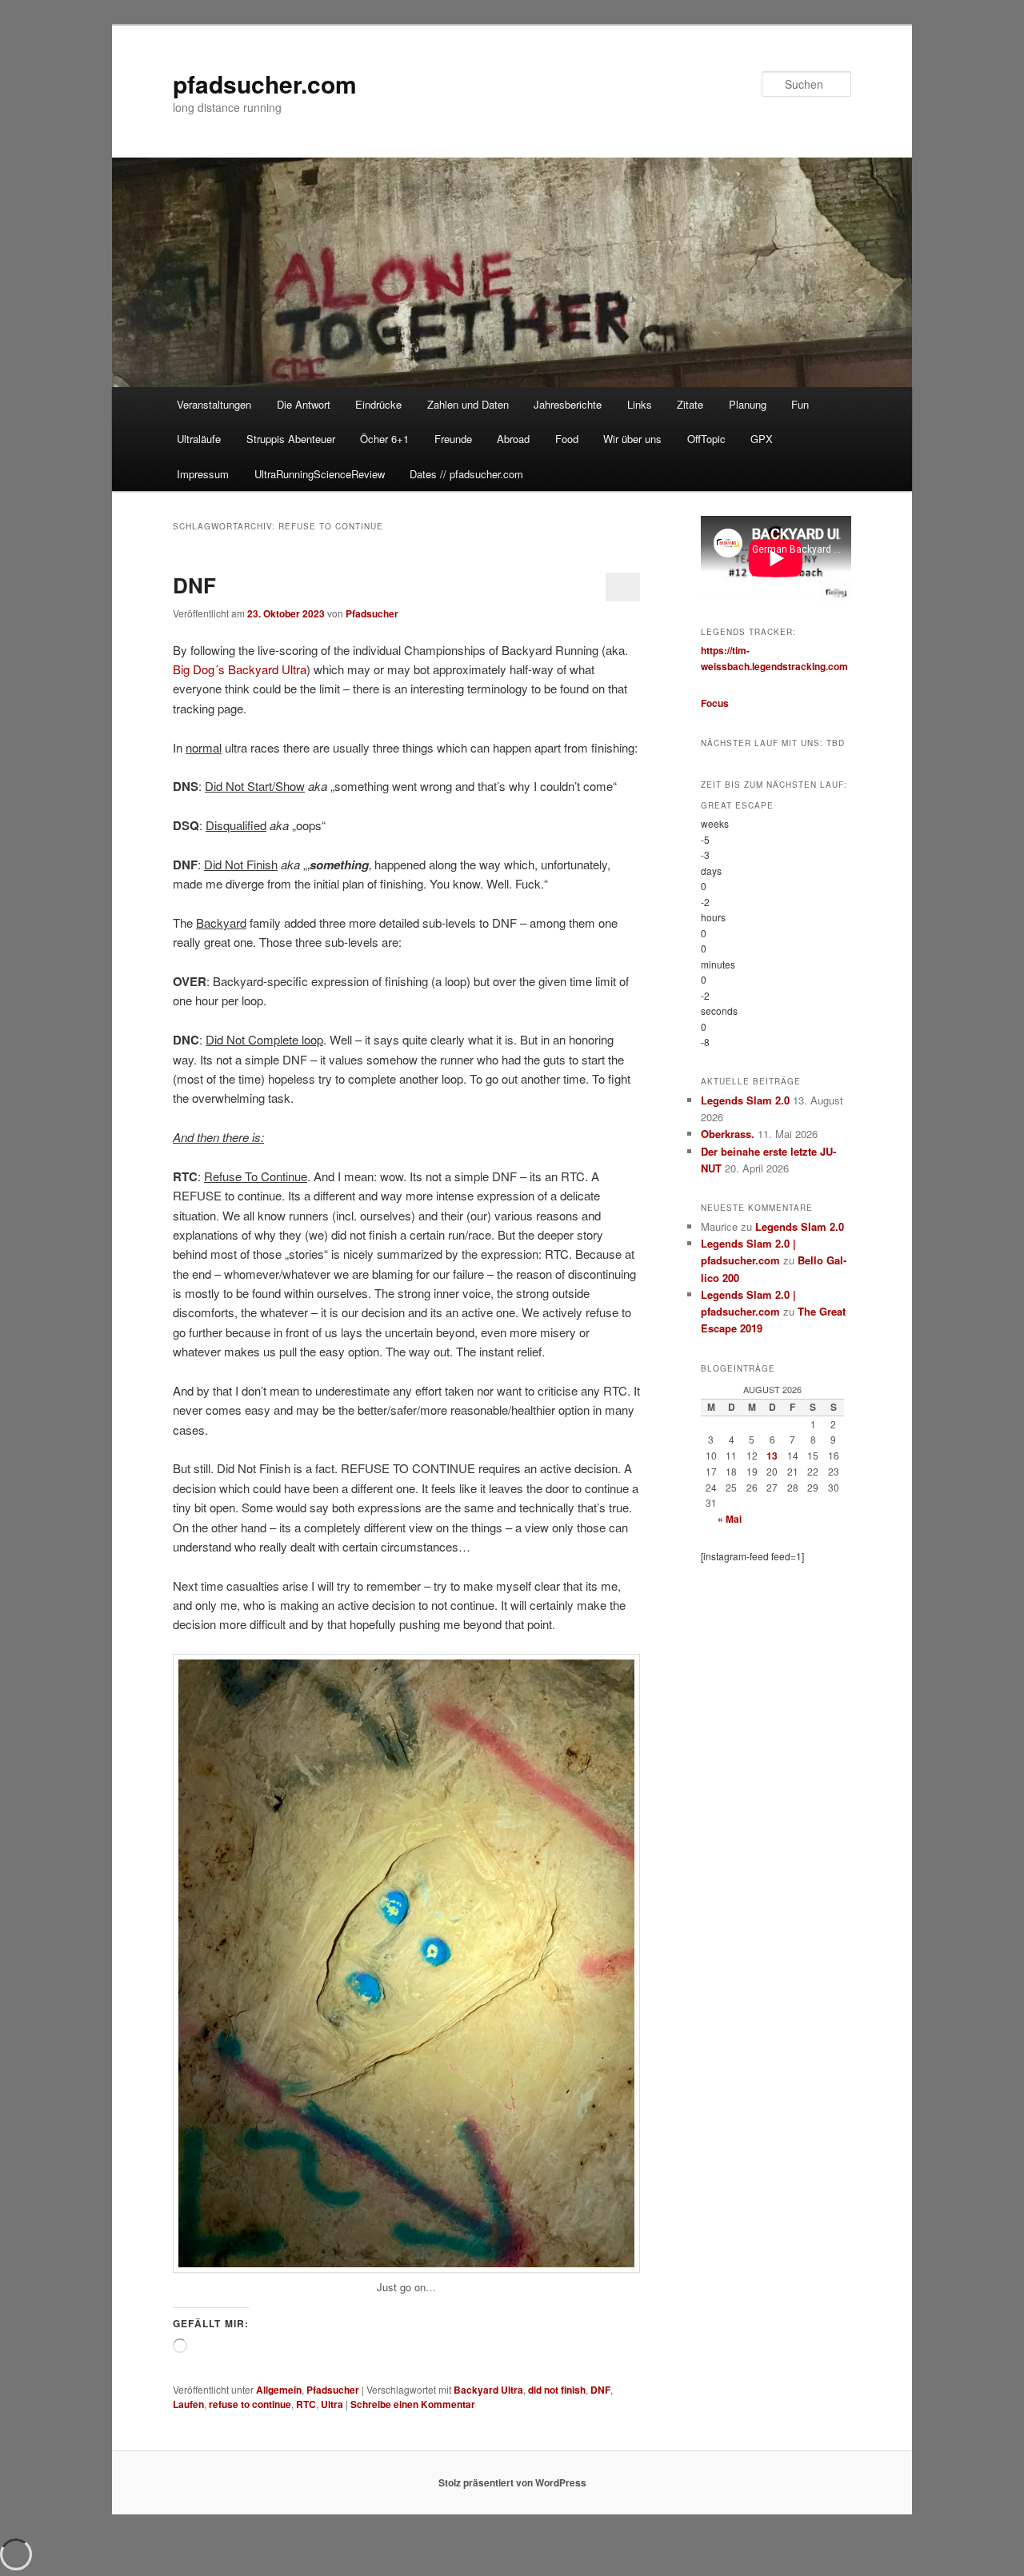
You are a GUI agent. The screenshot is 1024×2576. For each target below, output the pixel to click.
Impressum (203, 474)
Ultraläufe (199, 439)
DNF (194, 585)
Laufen (188, 2404)
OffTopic (706, 439)
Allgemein (279, 2390)
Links (640, 404)
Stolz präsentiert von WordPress (512, 2482)
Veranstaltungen (214, 404)
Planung (748, 404)
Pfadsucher (372, 613)
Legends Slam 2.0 (745, 1100)
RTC (306, 2404)
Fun (800, 404)
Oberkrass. (728, 1134)
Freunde (453, 439)
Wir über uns (632, 439)
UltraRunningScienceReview (320, 474)
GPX (762, 439)
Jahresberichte (568, 404)
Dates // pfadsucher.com (466, 474)
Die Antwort (304, 404)
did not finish (557, 2390)
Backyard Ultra (488, 2390)
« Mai (730, 1519)
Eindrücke (378, 404)
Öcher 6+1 (384, 439)
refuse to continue (250, 2404)
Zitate (690, 404)
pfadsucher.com (265, 84)
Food (567, 439)
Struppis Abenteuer (291, 439)
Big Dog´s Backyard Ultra (240, 669)
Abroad (513, 439)
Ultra (332, 2404)
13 (772, 1456)
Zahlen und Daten (468, 404)
